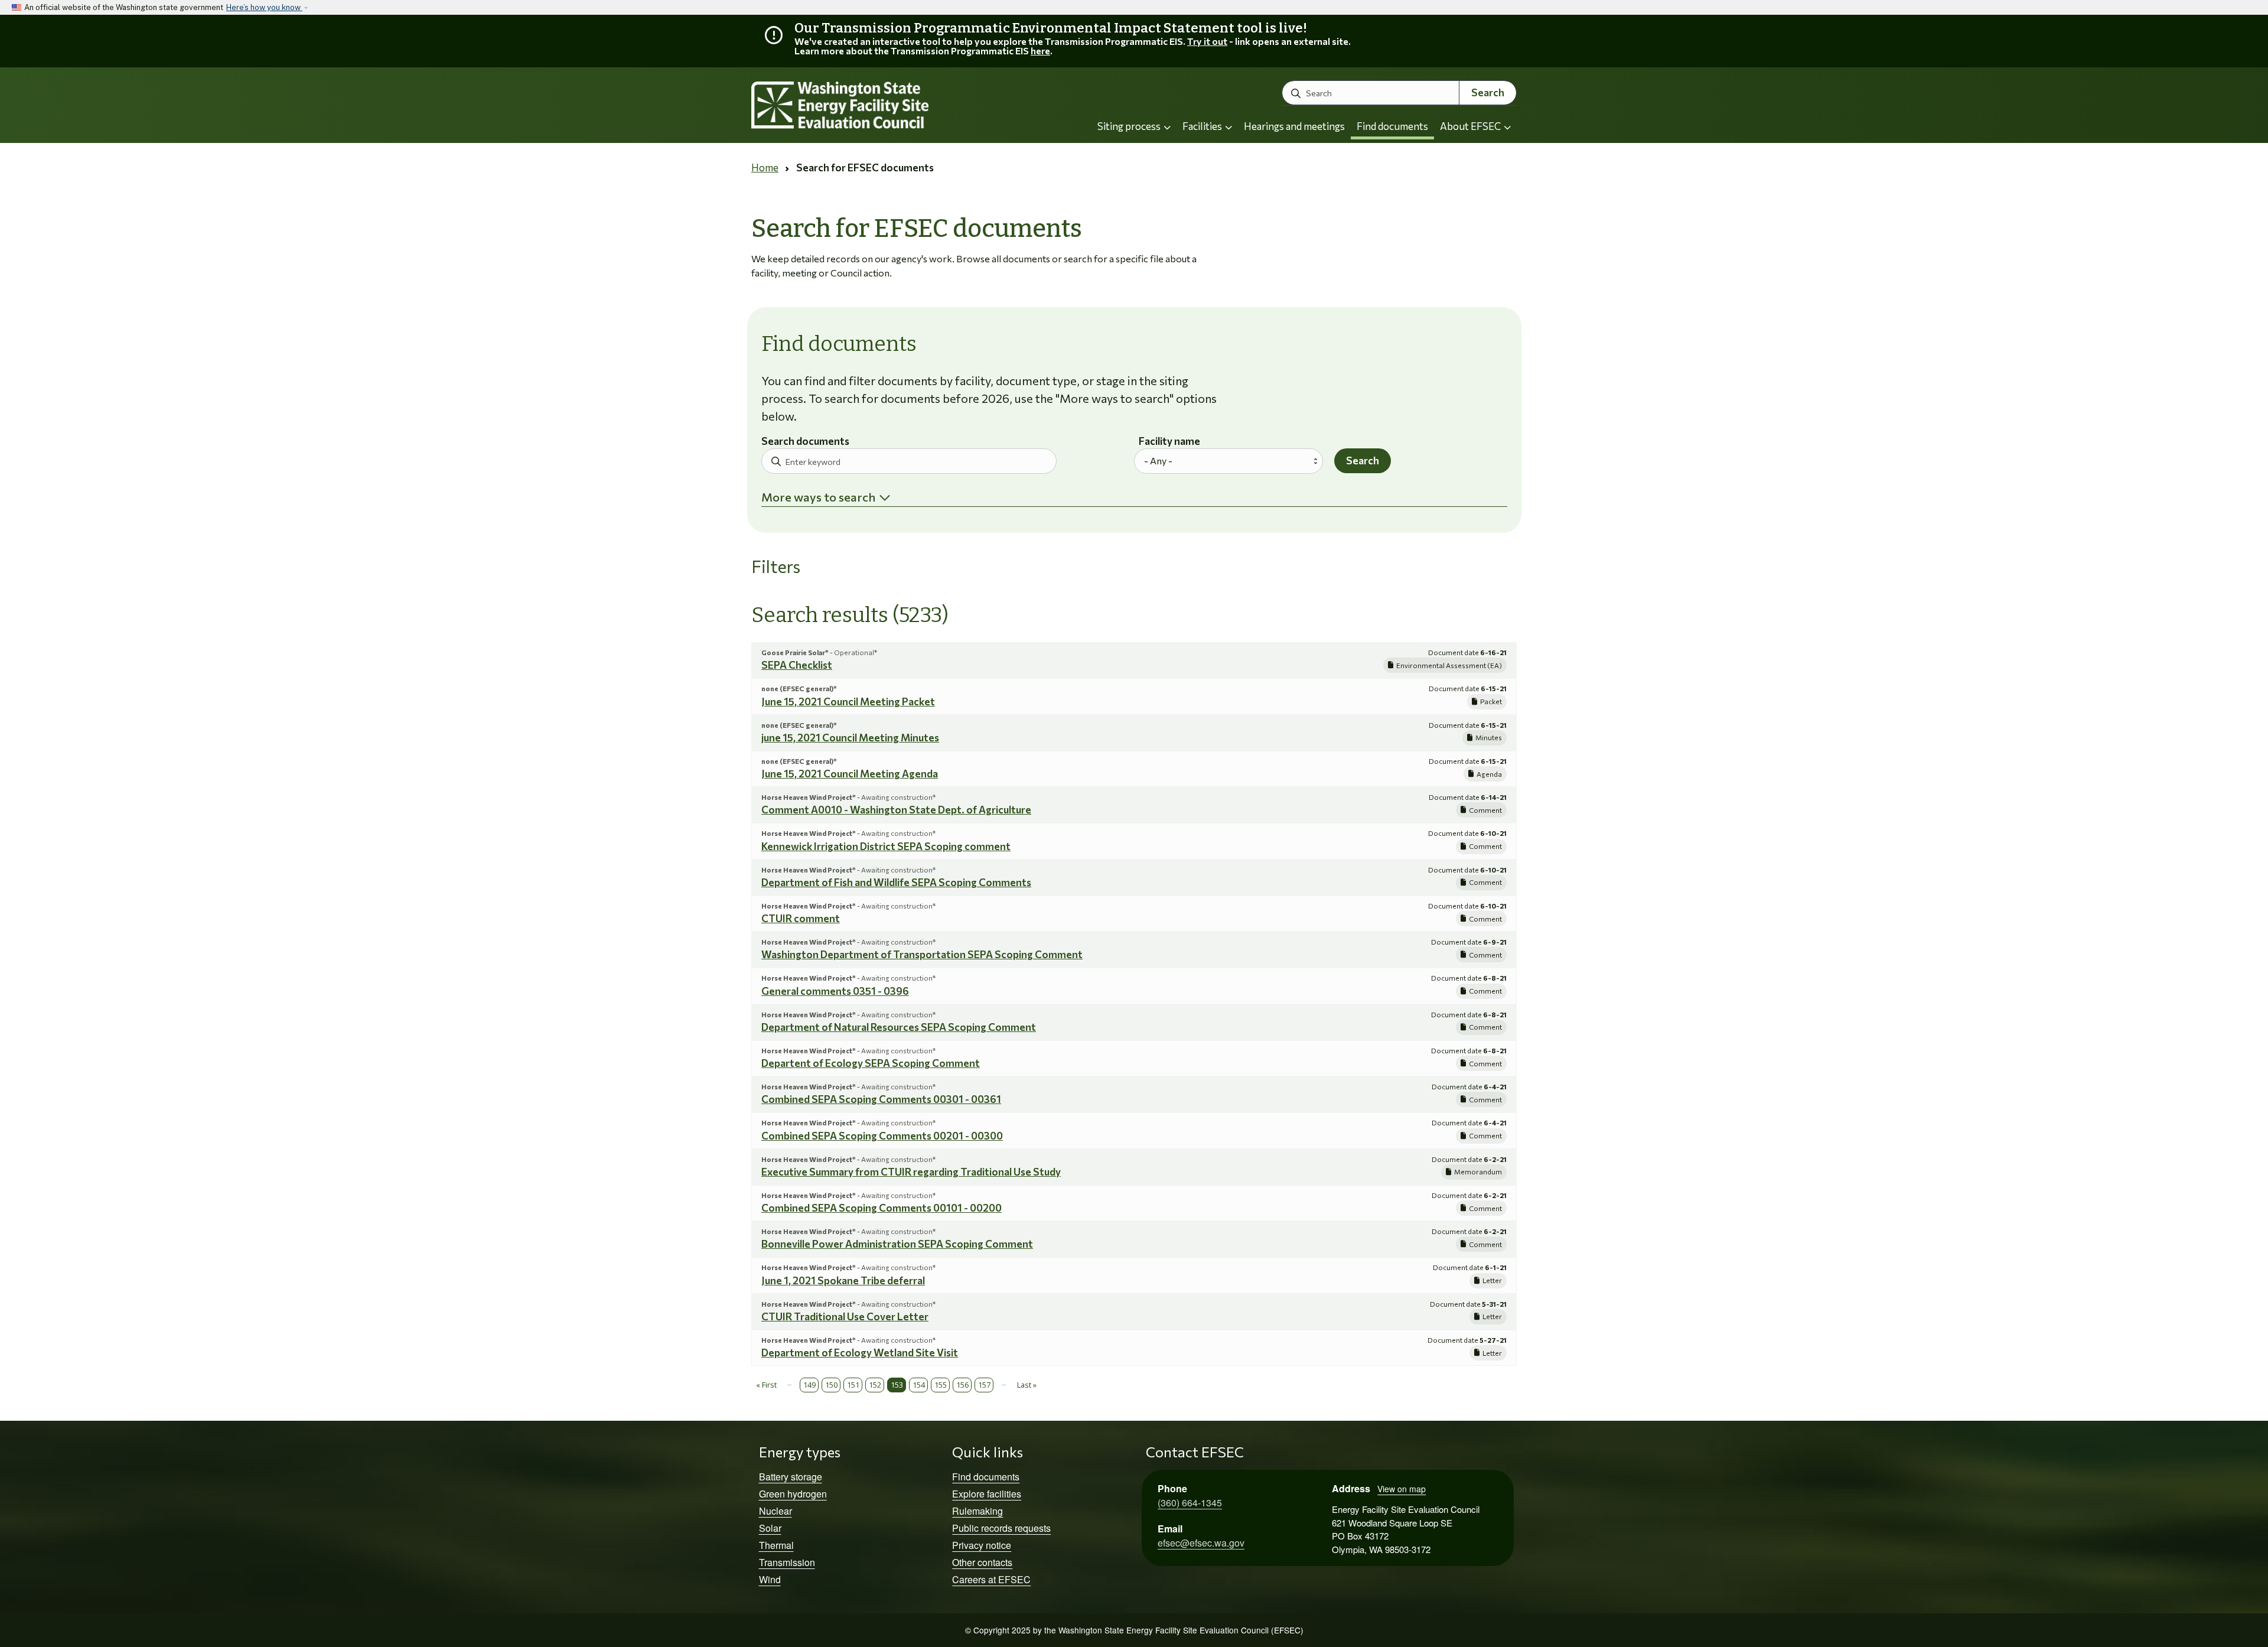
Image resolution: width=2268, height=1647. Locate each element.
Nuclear (775, 1511)
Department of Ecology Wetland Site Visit (860, 1353)
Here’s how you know (264, 7)
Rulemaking (977, 1511)
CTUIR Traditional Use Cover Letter (845, 1316)
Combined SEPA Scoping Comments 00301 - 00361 (881, 1099)
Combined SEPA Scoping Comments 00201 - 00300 (882, 1136)
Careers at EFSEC (991, 1579)
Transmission (787, 1562)
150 (831, 1385)
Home (765, 167)
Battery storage (791, 1477)
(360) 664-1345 (1190, 1503)
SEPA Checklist (797, 665)
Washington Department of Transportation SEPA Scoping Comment (922, 954)
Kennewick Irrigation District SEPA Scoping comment (886, 846)
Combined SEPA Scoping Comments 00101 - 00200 (882, 1208)
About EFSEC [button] (1471, 126)
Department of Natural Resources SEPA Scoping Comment (899, 1027)
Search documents (805, 442)
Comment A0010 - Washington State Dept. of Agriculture (896, 810)
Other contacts (982, 1562)
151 (853, 1385)
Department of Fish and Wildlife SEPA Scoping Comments (896, 882)
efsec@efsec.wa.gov (1201, 1543)
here (1040, 51)
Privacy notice (982, 1545)
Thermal (776, 1545)
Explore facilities (987, 1494)
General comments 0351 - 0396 (835, 991)
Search (1488, 92)
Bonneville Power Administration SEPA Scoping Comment (897, 1244)
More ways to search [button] (818, 497)
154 (919, 1385)
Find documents (1392, 126)
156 (962, 1385)
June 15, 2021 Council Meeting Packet (848, 702)
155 (941, 1385)
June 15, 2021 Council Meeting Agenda (850, 774)
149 (809, 1385)
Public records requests (1001, 1528)
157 (984, 1385)
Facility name (1169, 442)
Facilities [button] (1203, 126)
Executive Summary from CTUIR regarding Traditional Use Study (911, 1172)
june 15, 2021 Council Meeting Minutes (850, 738)
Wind (770, 1579)
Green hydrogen (793, 1494)
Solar (770, 1528)
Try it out (1207, 41)
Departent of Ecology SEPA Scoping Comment (871, 1063)
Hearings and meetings (1294, 126)
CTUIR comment (801, 918)
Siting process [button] (1130, 126)
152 (875, 1385)
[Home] (872, 105)
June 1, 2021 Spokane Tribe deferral (843, 1280)
